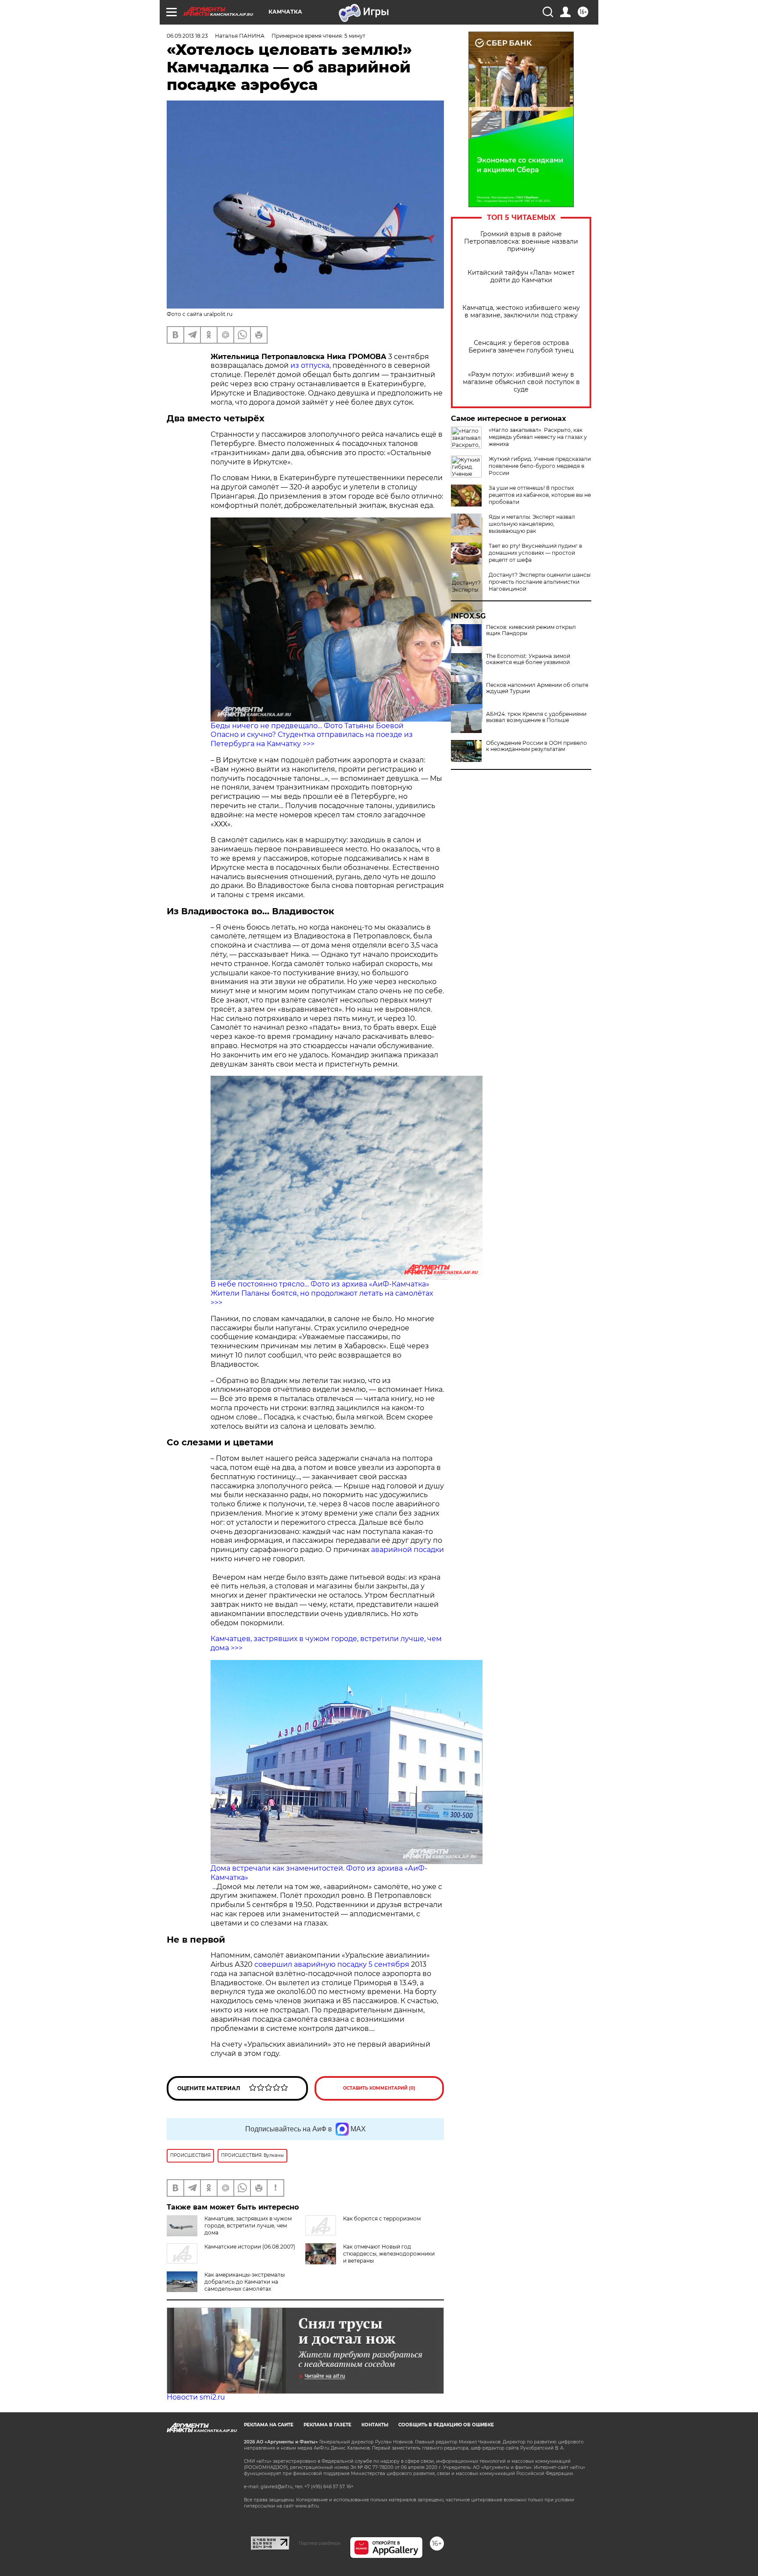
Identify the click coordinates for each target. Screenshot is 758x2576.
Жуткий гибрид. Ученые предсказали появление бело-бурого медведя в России (540, 466)
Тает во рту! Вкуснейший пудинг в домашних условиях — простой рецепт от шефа (535, 553)
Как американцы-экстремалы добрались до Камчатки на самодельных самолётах (245, 2282)
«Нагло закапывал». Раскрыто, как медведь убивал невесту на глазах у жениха (538, 437)
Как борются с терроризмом (382, 2219)
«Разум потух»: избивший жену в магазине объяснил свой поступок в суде (521, 382)
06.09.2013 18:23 (187, 36)
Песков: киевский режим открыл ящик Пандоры (531, 630)
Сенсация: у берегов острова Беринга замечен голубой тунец (521, 347)
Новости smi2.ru (196, 2397)
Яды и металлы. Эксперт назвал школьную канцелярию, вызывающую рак (532, 524)
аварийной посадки (408, 1550)
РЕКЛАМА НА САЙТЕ (269, 2425)
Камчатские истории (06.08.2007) (250, 2247)
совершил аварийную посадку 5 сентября (332, 1964)
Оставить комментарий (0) (379, 2088)
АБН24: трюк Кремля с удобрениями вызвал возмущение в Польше (536, 717)
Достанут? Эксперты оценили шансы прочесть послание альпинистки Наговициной (540, 582)
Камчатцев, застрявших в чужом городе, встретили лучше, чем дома (248, 2226)
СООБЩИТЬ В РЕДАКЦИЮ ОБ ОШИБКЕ (446, 2425)
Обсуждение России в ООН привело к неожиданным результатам (536, 746)
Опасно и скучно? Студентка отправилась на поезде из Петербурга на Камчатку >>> (312, 739)
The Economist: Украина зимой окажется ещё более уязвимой (528, 659)
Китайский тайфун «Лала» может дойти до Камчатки (521, 277)
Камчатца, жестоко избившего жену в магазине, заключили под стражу (521, 312)
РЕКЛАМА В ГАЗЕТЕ (327, 2425)
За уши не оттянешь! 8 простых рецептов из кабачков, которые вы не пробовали (540, 495)
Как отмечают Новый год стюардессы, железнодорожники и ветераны (389, 2254)
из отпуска (310, 365)
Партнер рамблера (320, 2543)
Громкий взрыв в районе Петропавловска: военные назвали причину (521, 242)
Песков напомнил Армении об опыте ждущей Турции (537, 688)
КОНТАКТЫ (375, 2425)
